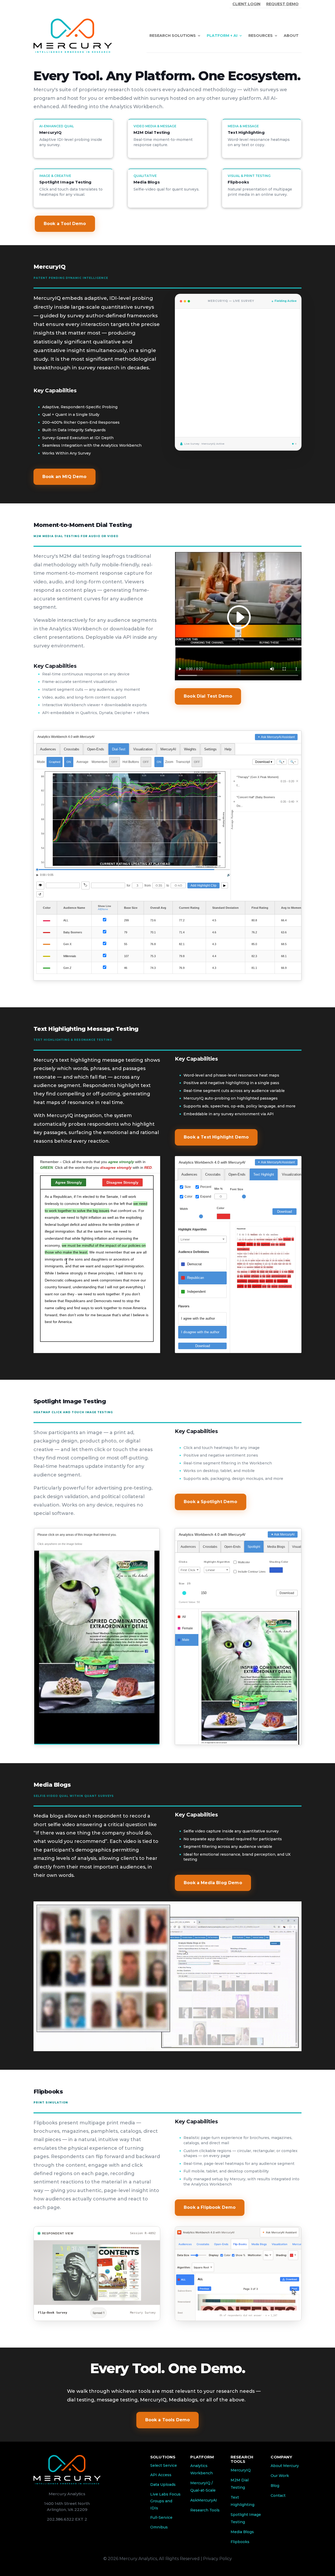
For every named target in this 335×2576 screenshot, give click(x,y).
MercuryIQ (241, 2470)
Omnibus (159, 2527)
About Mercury (285, 2466)
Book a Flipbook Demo (210, 2207)
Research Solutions (173, 36)
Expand (206, 1197)
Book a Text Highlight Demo (216, 1137)
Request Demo (282, 4)
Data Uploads (163, 2485)
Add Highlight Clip (203, 885)
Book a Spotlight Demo (210, 1502)
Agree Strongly (69, 1182)
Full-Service (161, 2517)
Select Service (164, 2465)
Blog (275, 2486)
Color (188, 1197)
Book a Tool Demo (65, 224)
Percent (206, 1187)
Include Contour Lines (252, 1572)
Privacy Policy (217, 2559)
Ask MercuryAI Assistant (278, 737)
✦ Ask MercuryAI (283, 1534)
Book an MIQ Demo (65, 477)
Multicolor (244, 1562)
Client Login (246, 4)
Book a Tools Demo (168, 2420)
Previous (204, 2289)
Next (97, 1347)
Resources (261, 36)
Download (284, 1212)
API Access (161, 2475)
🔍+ (282, 762)
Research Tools (205, 2510)
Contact (278, 2495)
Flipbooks (240, 2542)
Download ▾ (264, 762)
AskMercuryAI (204, 2500)
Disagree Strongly (122, 1182)
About (291, 36)
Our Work (280, 2476)
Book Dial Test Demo (208, 696)
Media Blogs (242, 2532)
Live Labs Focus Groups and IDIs (165, 2501)
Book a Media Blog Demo (213, 1883)
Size (188, 1187)
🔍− (293, 762)
